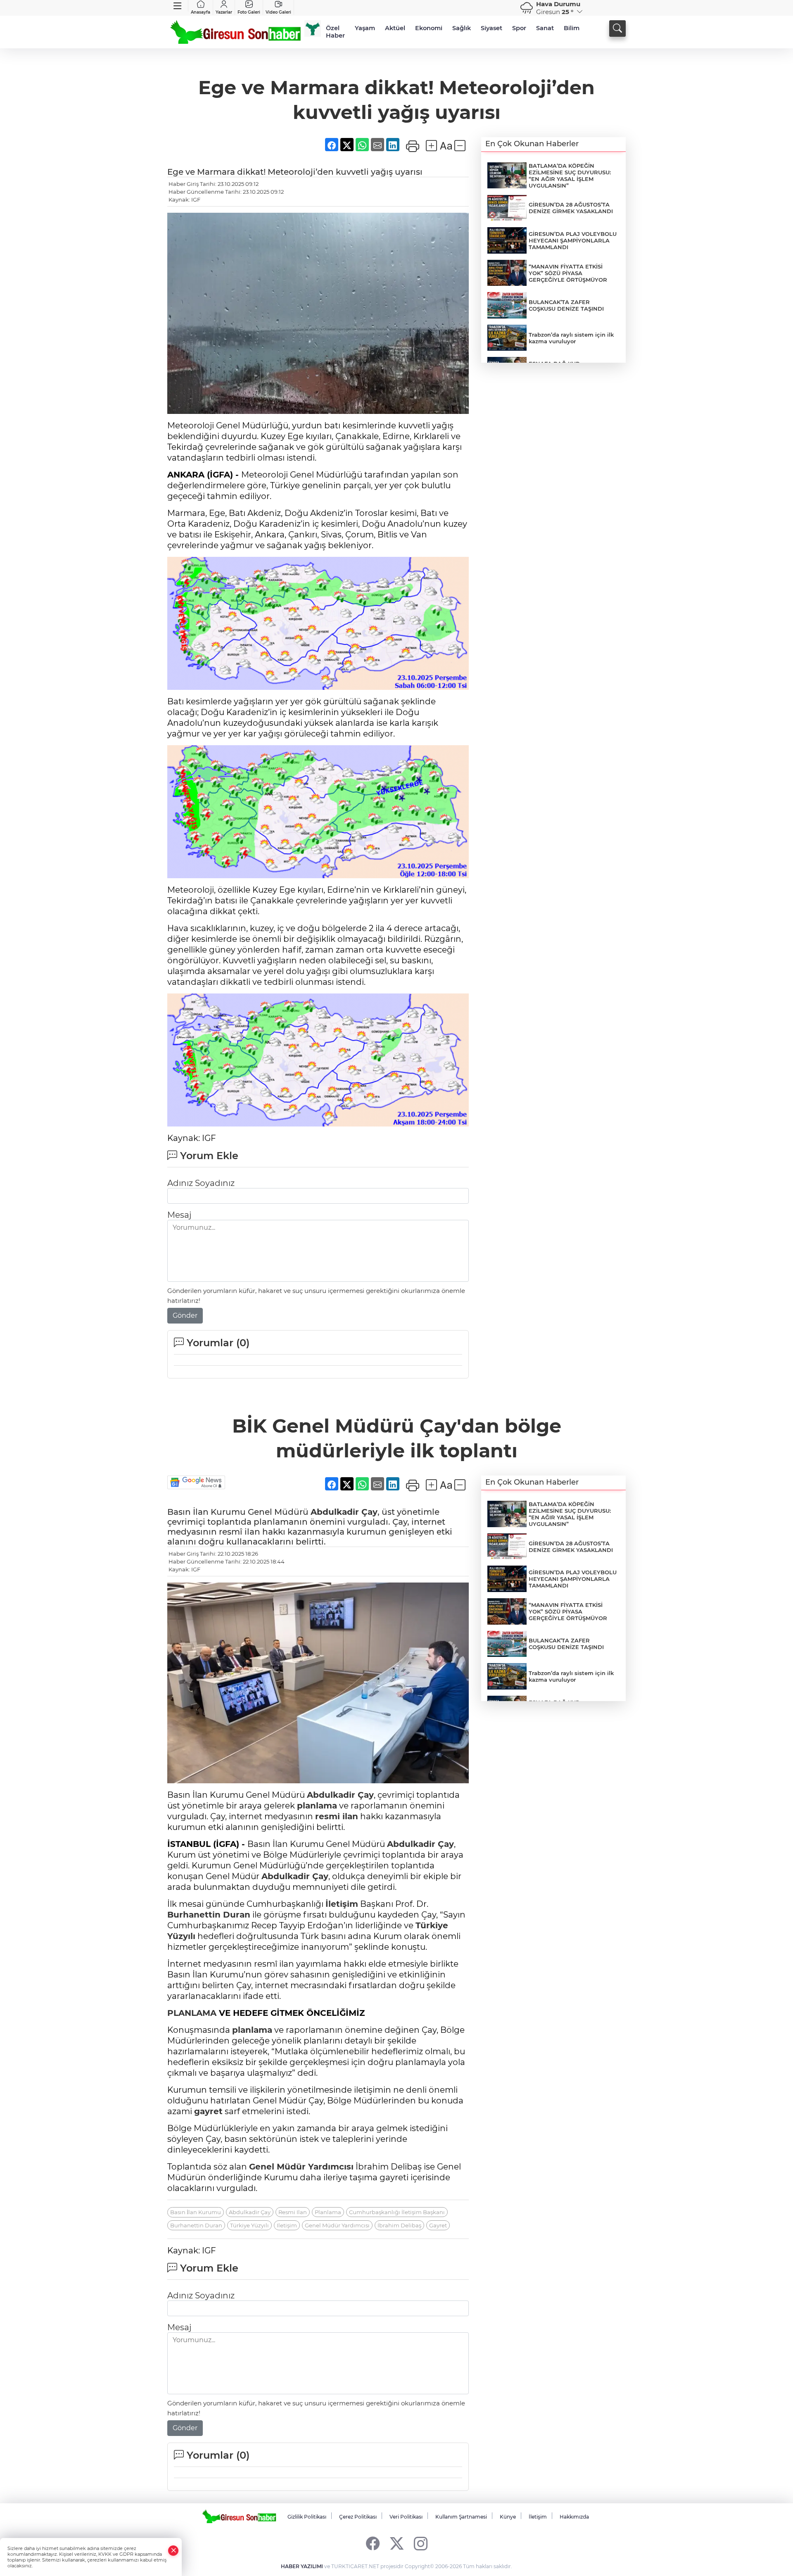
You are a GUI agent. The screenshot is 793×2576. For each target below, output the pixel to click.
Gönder (185, 1315)
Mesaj (179, 1215)
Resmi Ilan (293, 2212)
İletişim (342, 1904)
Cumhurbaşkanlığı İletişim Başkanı (397, 2212)
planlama (317, 1806)
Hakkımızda (574, 2517)
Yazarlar (224, 12)
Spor (519, 28)
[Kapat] (173, 2551)
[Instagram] (421, 2543)
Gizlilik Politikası (307, 2517)
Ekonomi (429, 28)
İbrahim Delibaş (399, 2225)
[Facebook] (373, 2543)
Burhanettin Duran (209, 1915)
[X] (397, 2543)
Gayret (438, 2225)
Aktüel (395, 28)
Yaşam (365, 28)
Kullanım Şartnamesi (461, 2517)
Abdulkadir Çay (344, 1512)
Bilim (572, 28)
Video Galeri (278, 12)
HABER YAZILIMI (302, 2566)
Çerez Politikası (358, 2517)
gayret (208, 2111)
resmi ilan (337, 1816)
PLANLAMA (192, 2013)
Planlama (328, 2212)
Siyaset (491, 28)
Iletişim (287, 2225)
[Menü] (178, 6)
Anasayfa (201, 12)
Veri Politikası (406, 2517)
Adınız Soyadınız (201, 1183)
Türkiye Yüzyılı (249, 2225)
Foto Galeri (249, 12)
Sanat (545, 28)
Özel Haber (335, 32)
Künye (508, 2517)
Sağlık (462, 28)
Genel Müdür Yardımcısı (301, 2167)
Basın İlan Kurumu (196, 2212)
